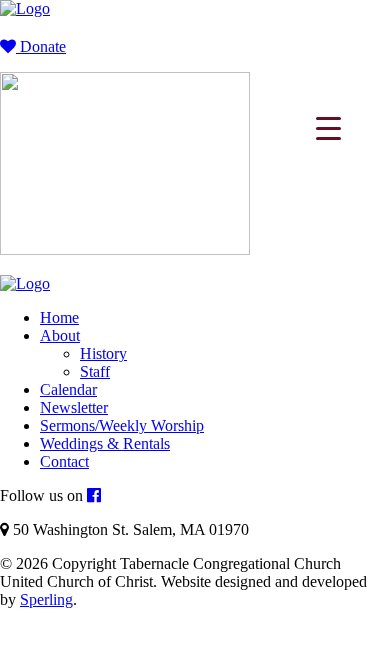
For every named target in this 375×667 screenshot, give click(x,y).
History (103, 353)
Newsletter (74, 407)
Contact (64, 461)
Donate (41, 46)
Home (59, 317)
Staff (95, 371)
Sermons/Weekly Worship (122, 425)
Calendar (68, 389)
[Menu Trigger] (328, 127)
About (60, 335)
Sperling (46, 599)
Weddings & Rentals (105, 443)
